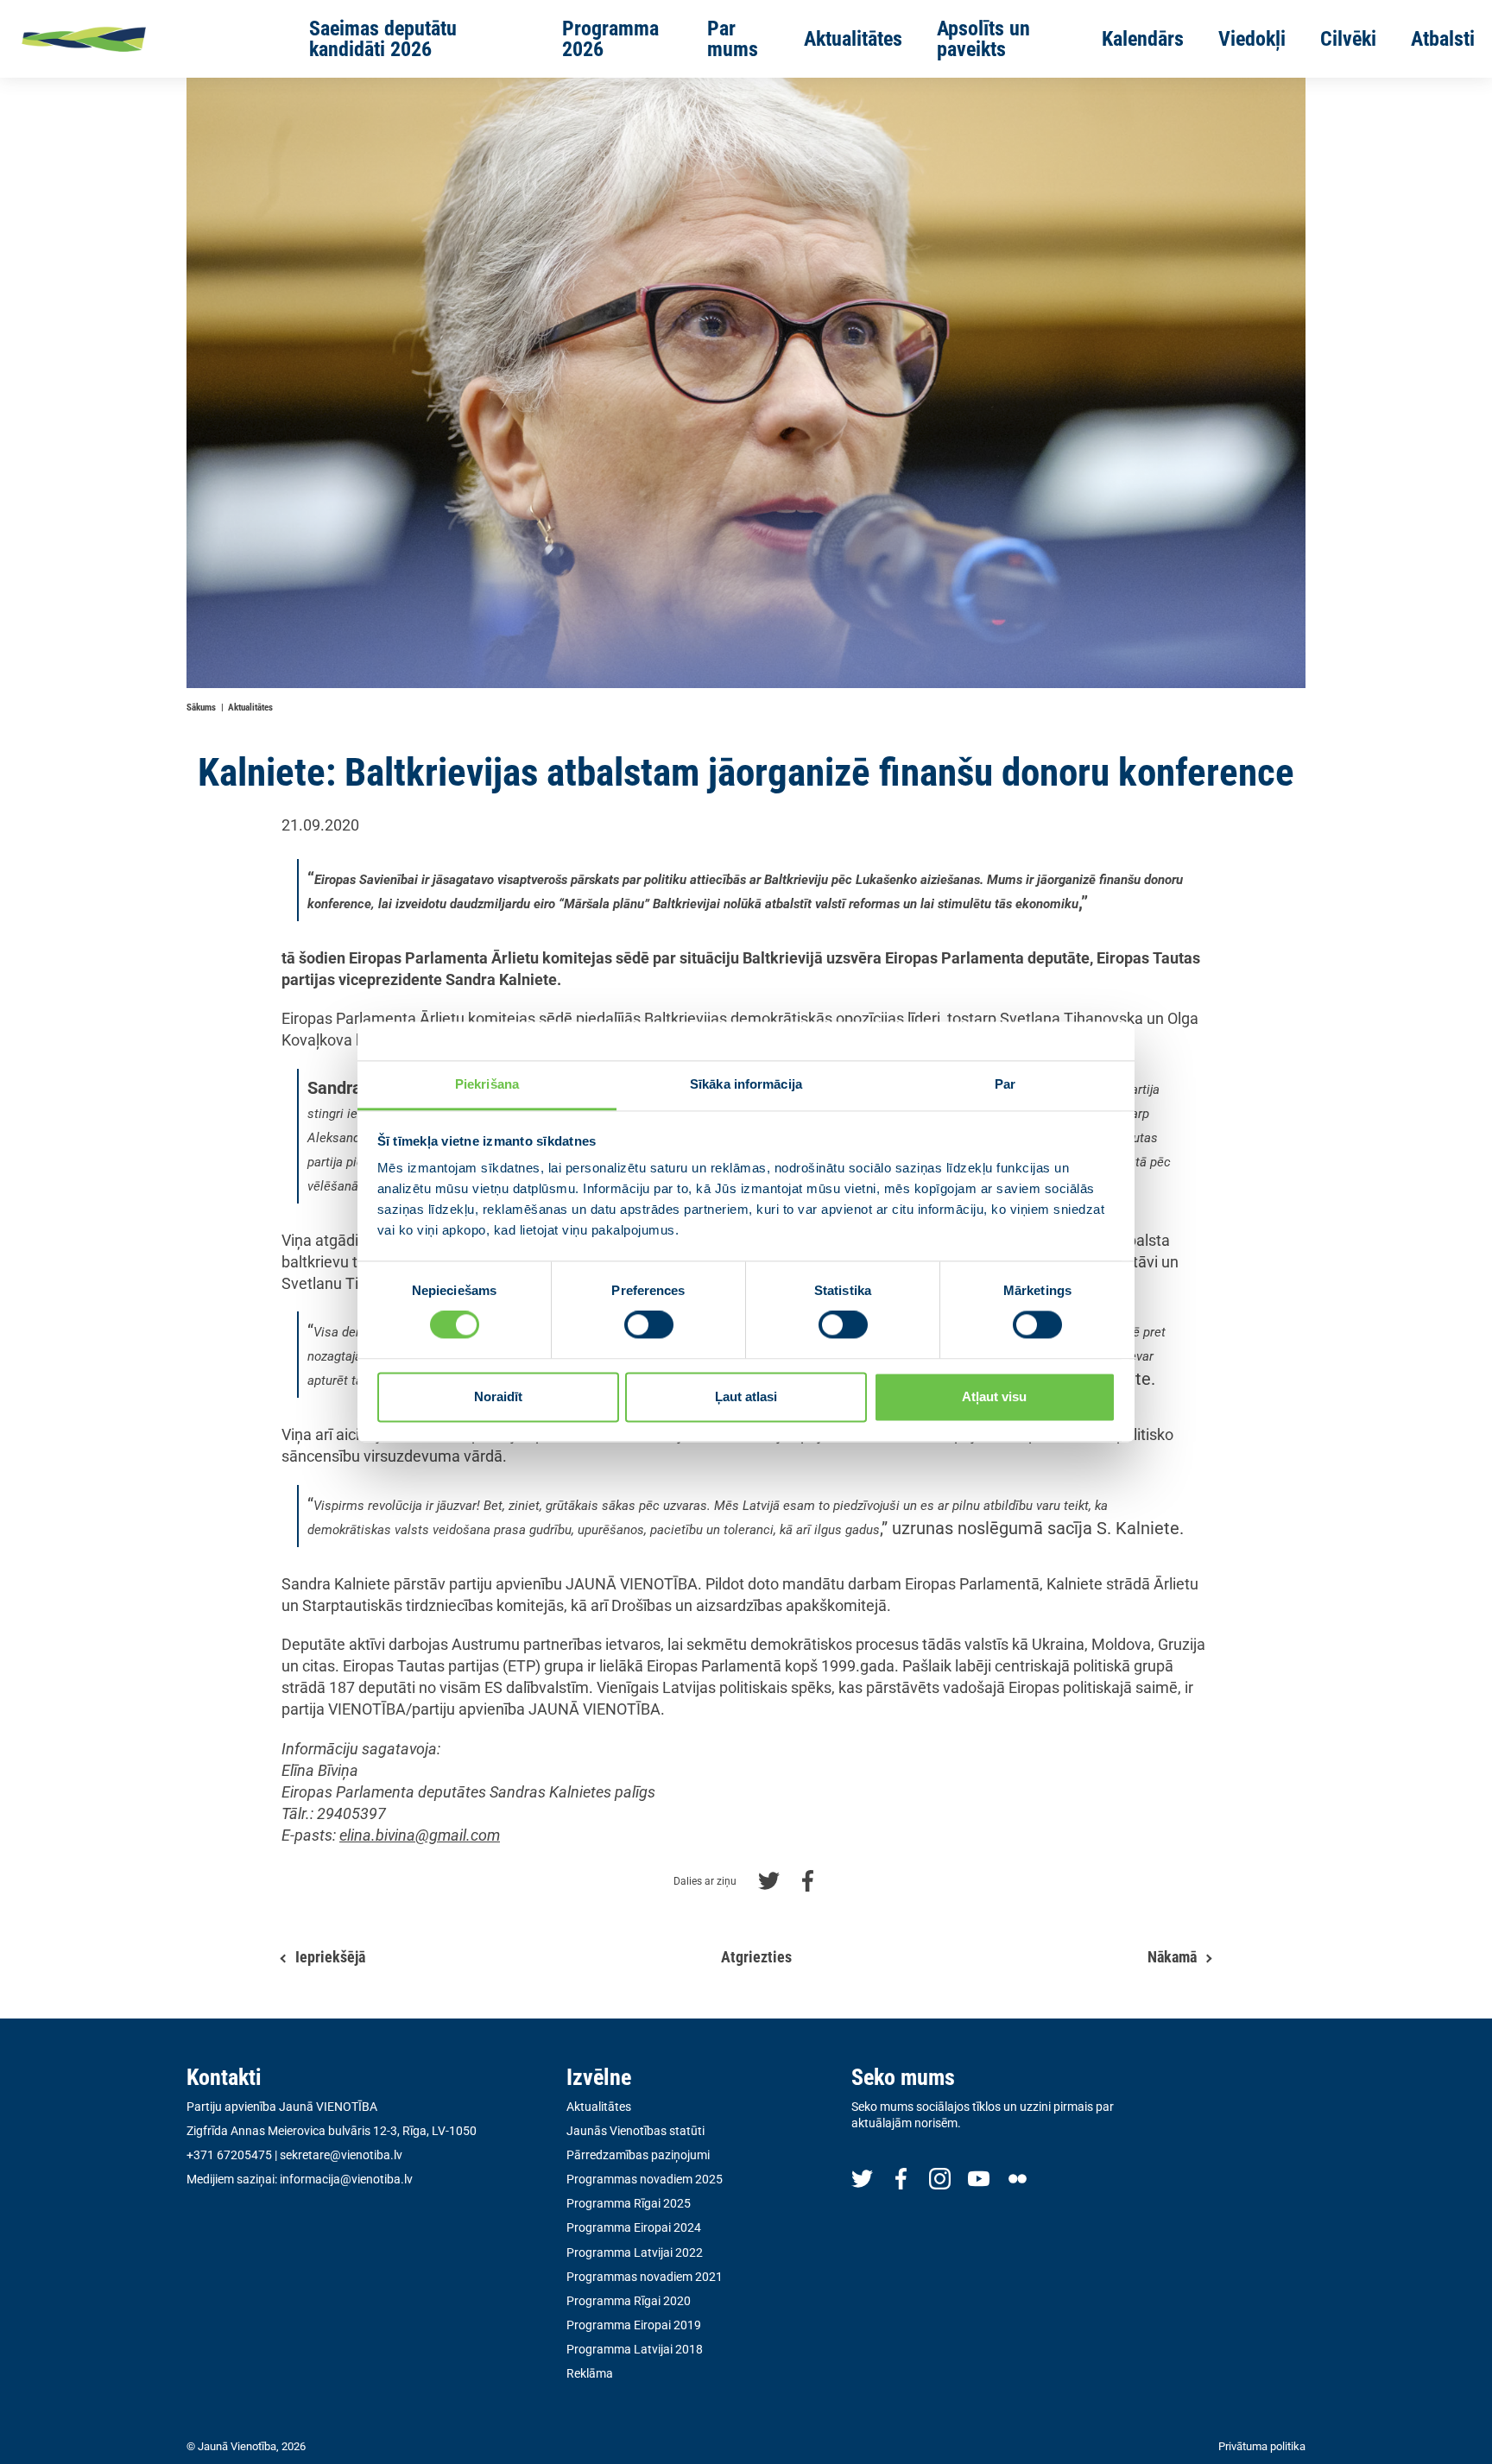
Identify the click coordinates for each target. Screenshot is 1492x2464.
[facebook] (901, 2178)
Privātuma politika (1262, 2446)
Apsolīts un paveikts (983, 39)
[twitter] (862, 2178)
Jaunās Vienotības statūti (635, 2131)
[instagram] (940, 2178)
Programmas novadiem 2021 (645, 2277)
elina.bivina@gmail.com (420, 1835)
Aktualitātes (853, 39)
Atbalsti (1443, 39)
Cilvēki (1348, 39)
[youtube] (979, 2178)
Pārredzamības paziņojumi (638, 2155)
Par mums (733, 39)
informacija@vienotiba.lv (346, 2179)
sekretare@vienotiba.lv (341, 2155)
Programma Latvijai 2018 (635, 2349)
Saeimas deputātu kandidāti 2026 (383, 39)
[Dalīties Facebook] (808, 1879)
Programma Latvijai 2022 (635, 2252)
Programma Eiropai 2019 (634, 2325)
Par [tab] (1005, 1084)
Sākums (201, 708)
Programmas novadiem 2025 (645, 2179)
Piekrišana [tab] (487, 1084)
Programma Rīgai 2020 (629, 2301)
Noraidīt (498, 1396)
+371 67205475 (229, 2155)
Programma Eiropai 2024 (634, 2227)
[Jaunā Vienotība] (139, 39)
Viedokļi (1252, 39)
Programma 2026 (610, 39)
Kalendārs (1143, 39)
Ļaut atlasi (746, 1396)
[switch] (649, 1325)
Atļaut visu (994, 1396)
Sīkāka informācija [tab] (746, 1084)
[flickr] (1018, 2178)
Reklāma (590, 2373)
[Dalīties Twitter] (769, 1879)
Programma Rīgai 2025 (629, 2203)
